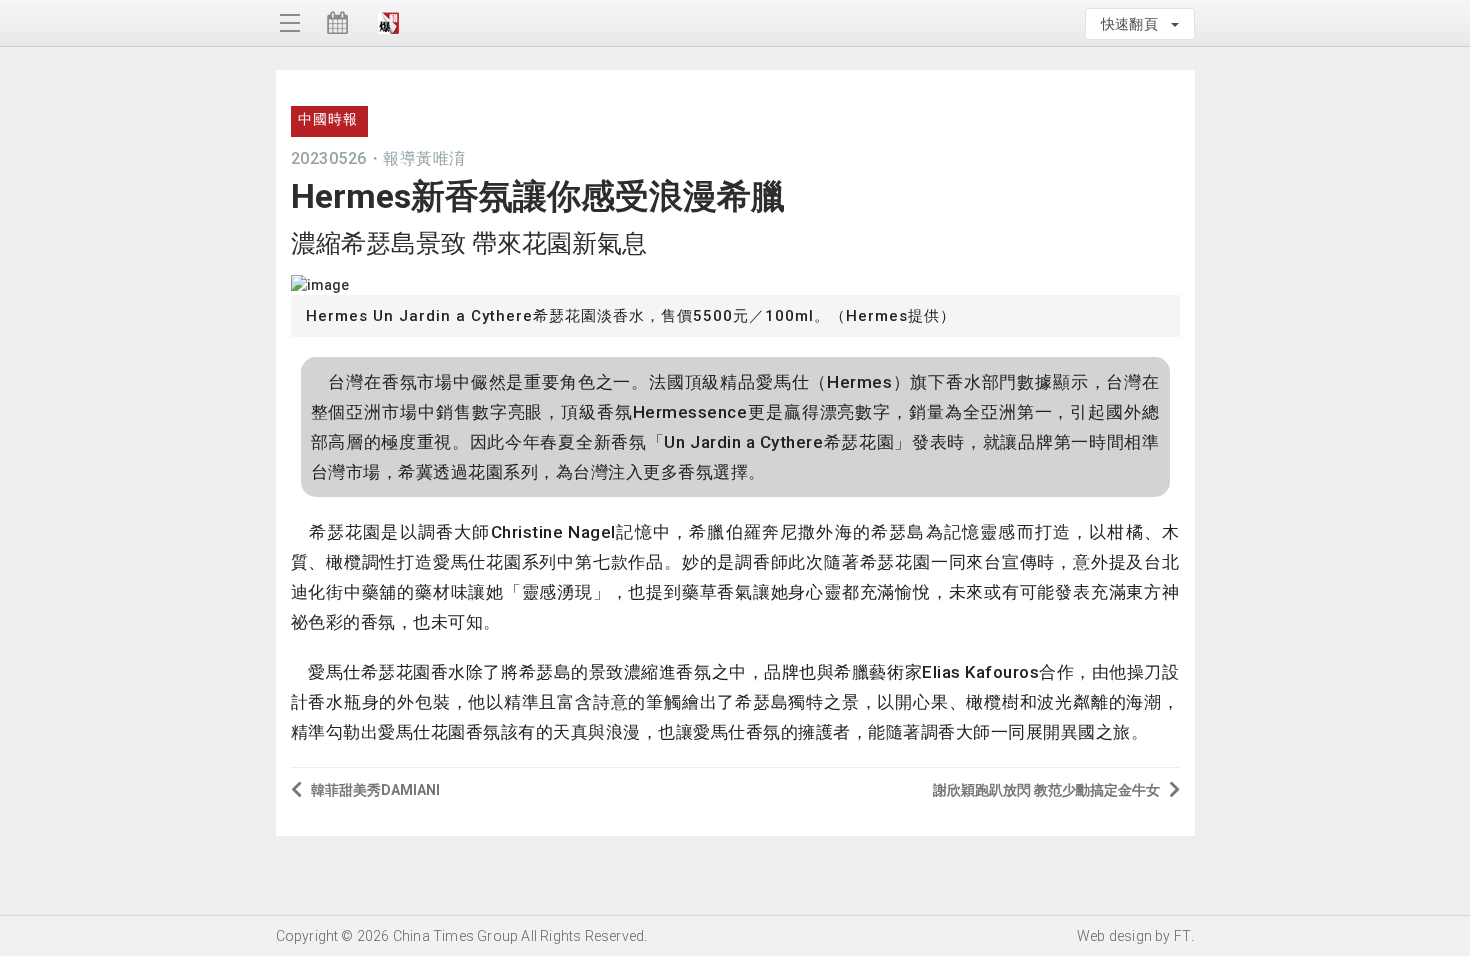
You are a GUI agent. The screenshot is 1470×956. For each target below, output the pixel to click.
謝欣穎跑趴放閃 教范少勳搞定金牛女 (1046, 790)
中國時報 (328, 119)
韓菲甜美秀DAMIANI (375, 790)
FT (1182, 936)
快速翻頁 (1135, 24)
